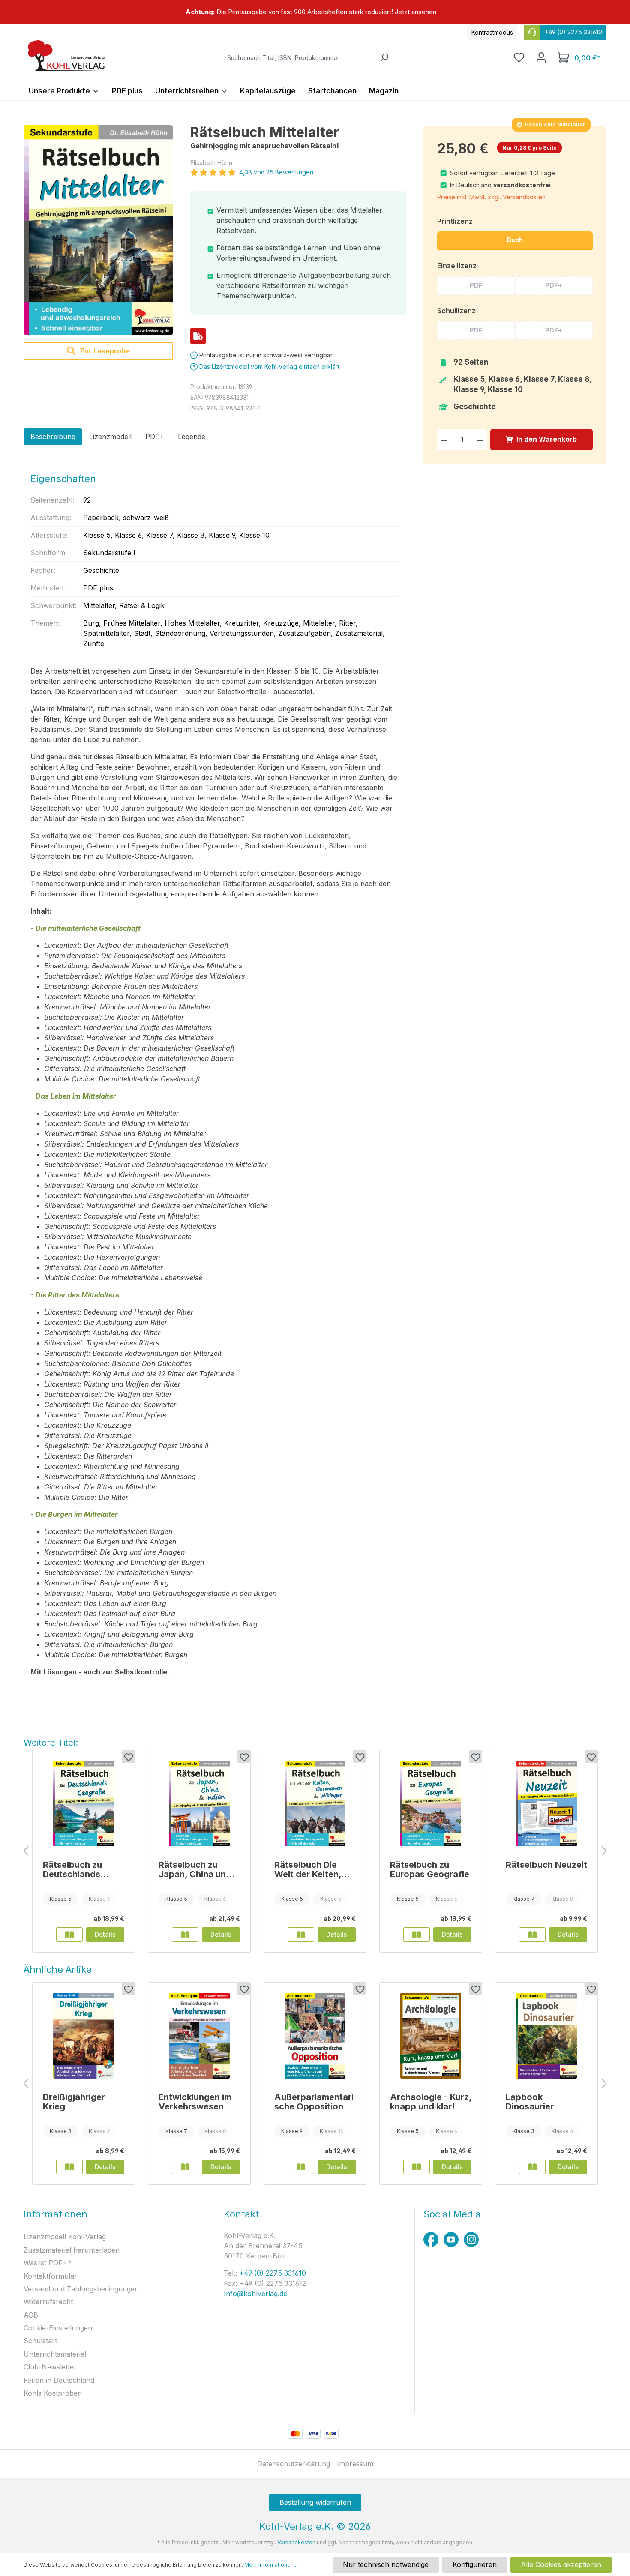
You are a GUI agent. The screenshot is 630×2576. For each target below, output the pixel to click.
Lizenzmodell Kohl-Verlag (65, 2237)
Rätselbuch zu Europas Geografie (430, 1869)
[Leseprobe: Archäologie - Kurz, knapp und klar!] (417, 2167)
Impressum (355, 2464)
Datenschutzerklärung (294, 2464)
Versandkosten (296, 2542)
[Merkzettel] (519, 57)
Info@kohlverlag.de (255, 2294)
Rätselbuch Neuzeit (546, 1865)
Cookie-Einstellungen (58, 2328)
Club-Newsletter (50, 2367)
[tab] (53, 437)
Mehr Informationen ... (271, 2565)
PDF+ (554, 285)
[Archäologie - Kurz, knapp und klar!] (431, 2036)
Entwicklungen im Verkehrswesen (195, 2102)
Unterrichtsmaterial (55, 2354)
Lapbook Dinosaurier (530, 2102)
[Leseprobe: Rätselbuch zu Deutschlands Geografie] (69, 1935)
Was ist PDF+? (47, 2263)
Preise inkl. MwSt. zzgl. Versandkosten (491, 197)
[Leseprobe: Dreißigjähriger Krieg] (69, 2167)
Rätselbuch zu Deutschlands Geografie (72, 1869)
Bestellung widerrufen (315, 2502)
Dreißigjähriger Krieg (74, 2102)
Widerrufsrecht (48, 2302)
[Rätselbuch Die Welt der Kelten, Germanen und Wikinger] (315, 1803)
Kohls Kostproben (53, 2393)
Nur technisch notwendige (386, 2564)
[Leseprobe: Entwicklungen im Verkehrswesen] (185, 2167)
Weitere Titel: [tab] (51, 1743)
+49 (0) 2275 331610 (271, 2273)
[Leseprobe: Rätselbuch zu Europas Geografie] (417, 1935)
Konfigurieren (475, 2564)
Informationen (55, 2214)
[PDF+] (198, 336)
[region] (315, 12)
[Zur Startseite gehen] (66, 56)
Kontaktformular (50, 2276)
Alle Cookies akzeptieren (561, 2564)
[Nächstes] (604, 1851)
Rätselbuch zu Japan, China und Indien (195, 1869)
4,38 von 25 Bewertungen (276, 172)
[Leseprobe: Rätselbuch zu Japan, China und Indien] (185, 1935)
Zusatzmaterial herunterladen (72, 2250)
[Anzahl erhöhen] (480, 439)
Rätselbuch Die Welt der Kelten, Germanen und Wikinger (308, 1869)
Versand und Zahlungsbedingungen (81, 2289)
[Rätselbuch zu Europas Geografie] (431, 1803)
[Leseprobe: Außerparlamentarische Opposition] (301, 2167)
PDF (476, 285)
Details (105, 1934)
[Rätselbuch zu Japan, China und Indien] (199, 1803)
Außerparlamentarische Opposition (314, 2102)
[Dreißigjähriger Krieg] (84, 2036)
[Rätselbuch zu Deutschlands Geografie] (84, 1803)
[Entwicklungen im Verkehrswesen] (199, 2036)
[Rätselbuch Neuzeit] (546, 1803)
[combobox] (299, 58)
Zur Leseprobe (104, 351)
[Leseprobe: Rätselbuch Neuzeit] (532, 1935)
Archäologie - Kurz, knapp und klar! (431, 2102)
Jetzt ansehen (415, 12)
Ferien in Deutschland (59, 2380)
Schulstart (40, 2341)
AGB (31, 2315)
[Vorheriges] (26, 1851)
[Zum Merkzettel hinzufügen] (128, 1757)
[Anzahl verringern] (444, 439)
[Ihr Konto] (541, 57)
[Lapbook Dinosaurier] (546, 2036)
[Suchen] (384, 58)
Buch (515, 240)
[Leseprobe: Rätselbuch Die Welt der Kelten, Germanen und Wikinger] (301, 1935)
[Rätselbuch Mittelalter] (98, 230)
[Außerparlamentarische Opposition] (315, 2036)
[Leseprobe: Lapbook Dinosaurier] (532, 2167)
